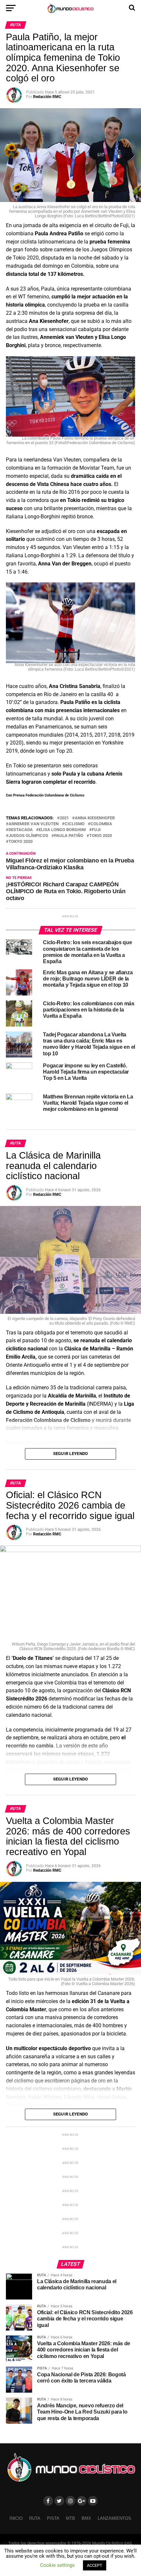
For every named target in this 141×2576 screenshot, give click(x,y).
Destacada (21, 830)
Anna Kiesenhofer (95, 818)
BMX (86, 2518)
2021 (64, 818)
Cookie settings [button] (57, 2565)
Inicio (16, 2518)
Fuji (96, 830)
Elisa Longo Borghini (62, 830)
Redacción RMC (47, 97)
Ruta (35, 2518)
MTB (70, 2518)
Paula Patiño (69, 836)
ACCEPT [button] (95, 2565)
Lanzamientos (114, 2518)
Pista (53, 2518)
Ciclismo (75, 824)
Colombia (101, 824)
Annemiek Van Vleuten (34, 824)
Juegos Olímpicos (28, 836)
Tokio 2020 (101, 836)
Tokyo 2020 (20, 842)
